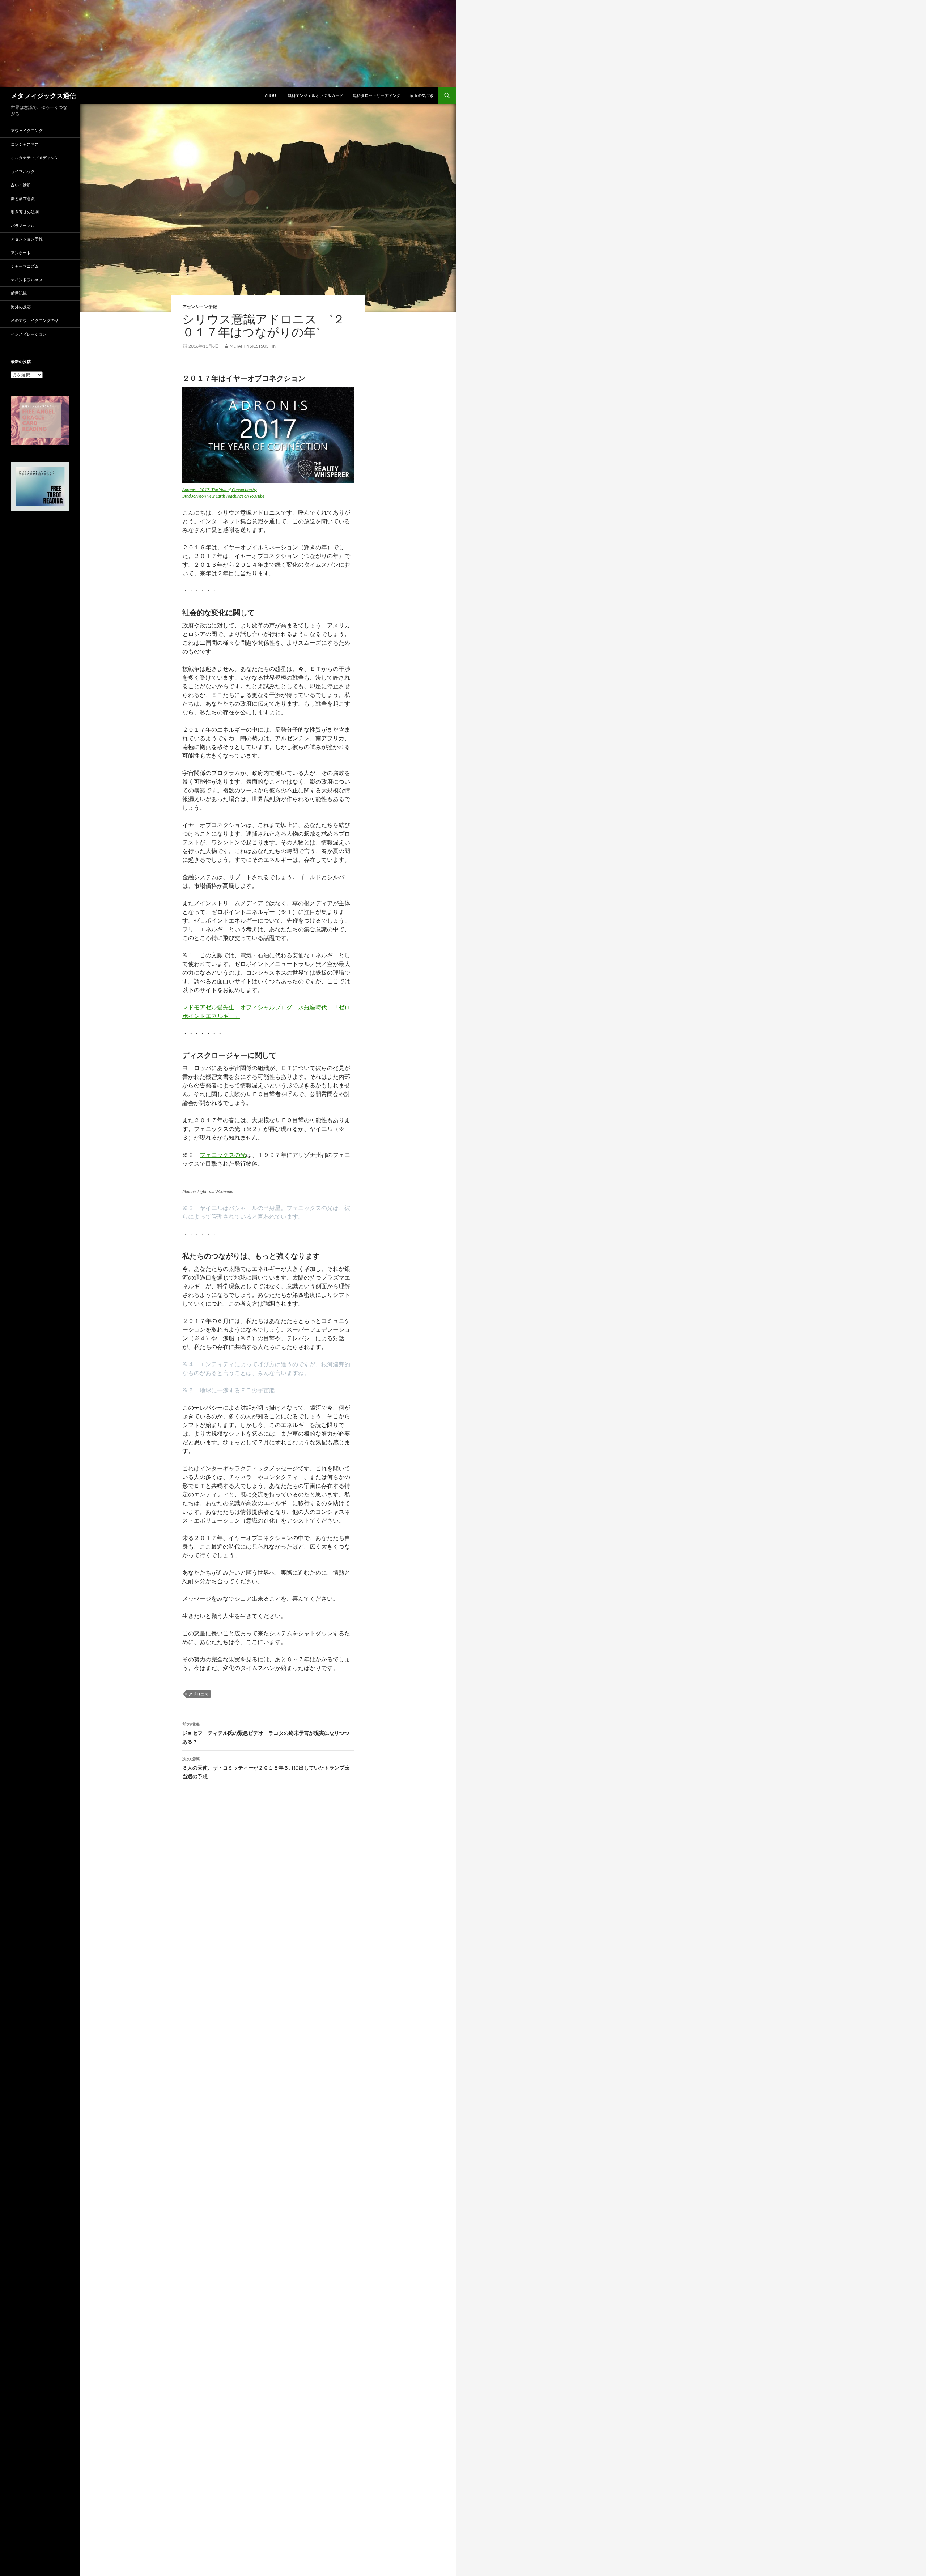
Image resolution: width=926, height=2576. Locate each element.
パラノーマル (23, 225)
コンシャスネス (25, 144)
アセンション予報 (200, 306)
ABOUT (271, 95)
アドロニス (198, 1694)
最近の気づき (422, 95)
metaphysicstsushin (253, 346)
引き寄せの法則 (25, 212)
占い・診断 (21, 185)
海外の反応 (21, 307)
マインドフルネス (27, 280)
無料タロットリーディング (377, 95)
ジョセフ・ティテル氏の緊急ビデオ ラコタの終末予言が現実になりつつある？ (266, 1733)
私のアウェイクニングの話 (35, 320)
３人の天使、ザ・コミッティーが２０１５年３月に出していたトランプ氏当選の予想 (266, 1768)
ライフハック (23, 171)
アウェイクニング (27, 130)
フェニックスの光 (223, 1155)
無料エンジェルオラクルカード (315, 95)
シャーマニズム (25, 266)
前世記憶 (19, 293)
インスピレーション (29, 334)
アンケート (21, 253)
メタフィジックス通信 (43, 95)
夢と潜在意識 (23, 198)
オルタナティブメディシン (35, 157)
